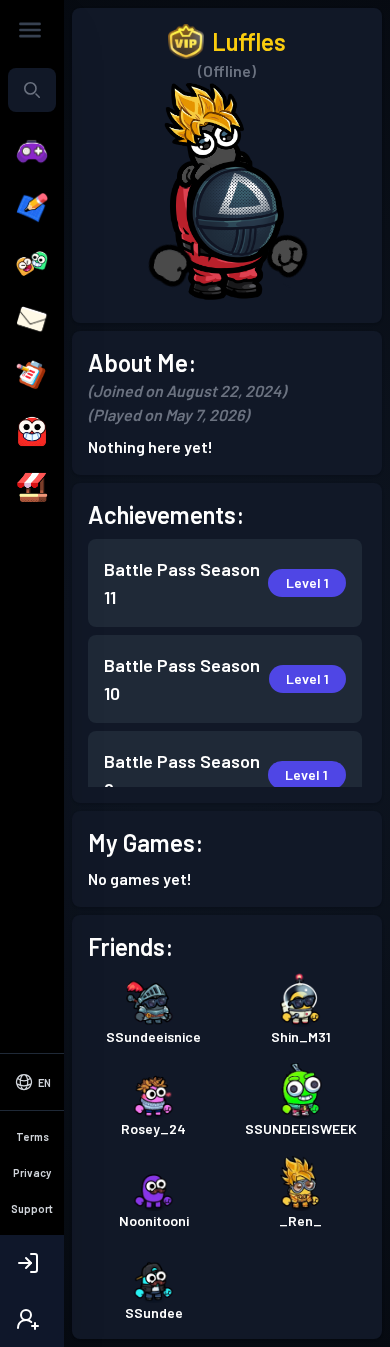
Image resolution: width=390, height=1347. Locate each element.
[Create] (32, 208)
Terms (32, 1136)
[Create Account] (32, 1319)
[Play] (32, 152)
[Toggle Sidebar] (30, 30)
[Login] (32, 1263)
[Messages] (32, 320)
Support (32, 1208)
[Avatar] (32, 432)
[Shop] (32, 488)
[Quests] (32, 376)
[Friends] (32, 264)
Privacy (32, 1172)
